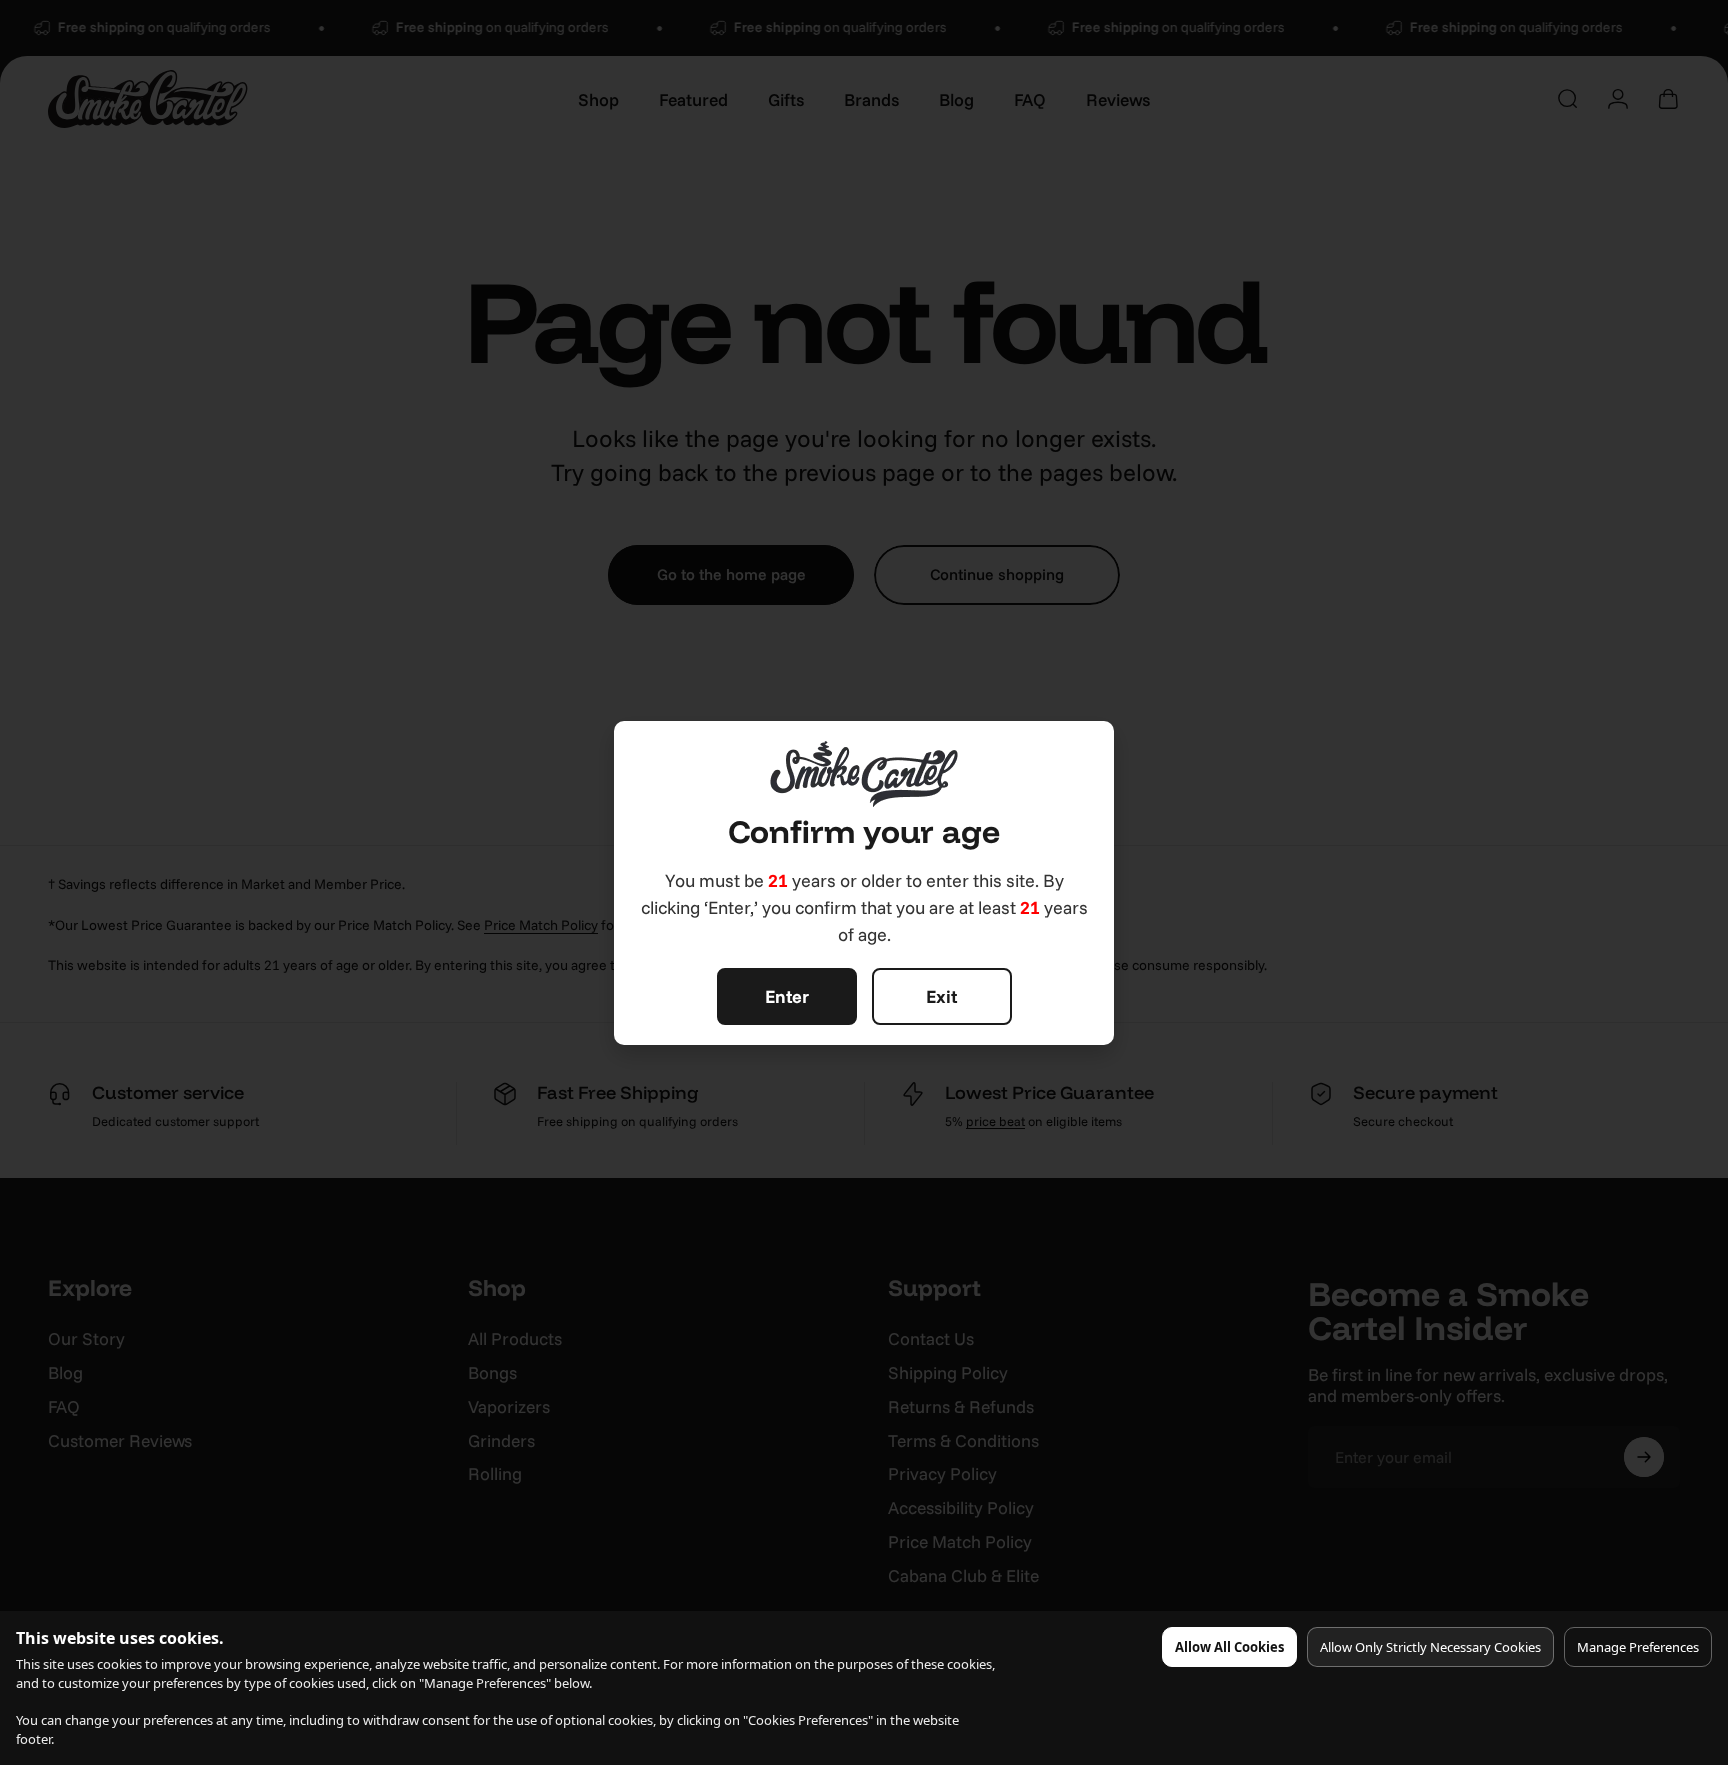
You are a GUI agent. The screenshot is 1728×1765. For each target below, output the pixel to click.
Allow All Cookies (1229, 1647)
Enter (787, 996)
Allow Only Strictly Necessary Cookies (1430, 1647)
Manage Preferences (1638, 1647)
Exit (941, 996)
